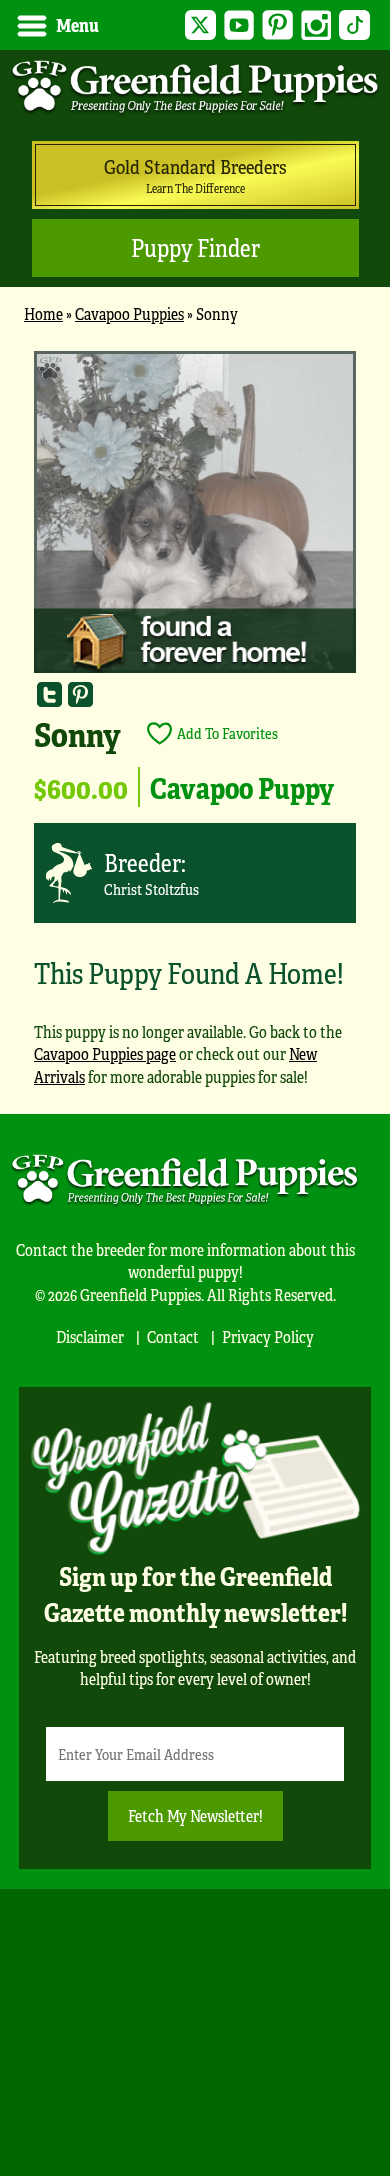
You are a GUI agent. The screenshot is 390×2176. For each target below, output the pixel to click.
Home (43, 313)
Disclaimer (90, 1336)
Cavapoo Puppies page (105, 1053)
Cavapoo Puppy (242, 787)
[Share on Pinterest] (80, 693)
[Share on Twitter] (49, 693)
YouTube (239, 25)
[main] (195, 727)
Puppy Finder (195, 247)
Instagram (316, 25)
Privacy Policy (268, 1336)
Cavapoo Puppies (129, 313)
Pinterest (277, 25)
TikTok (354, 25)
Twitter (200, 25)
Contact (173, 1336)
